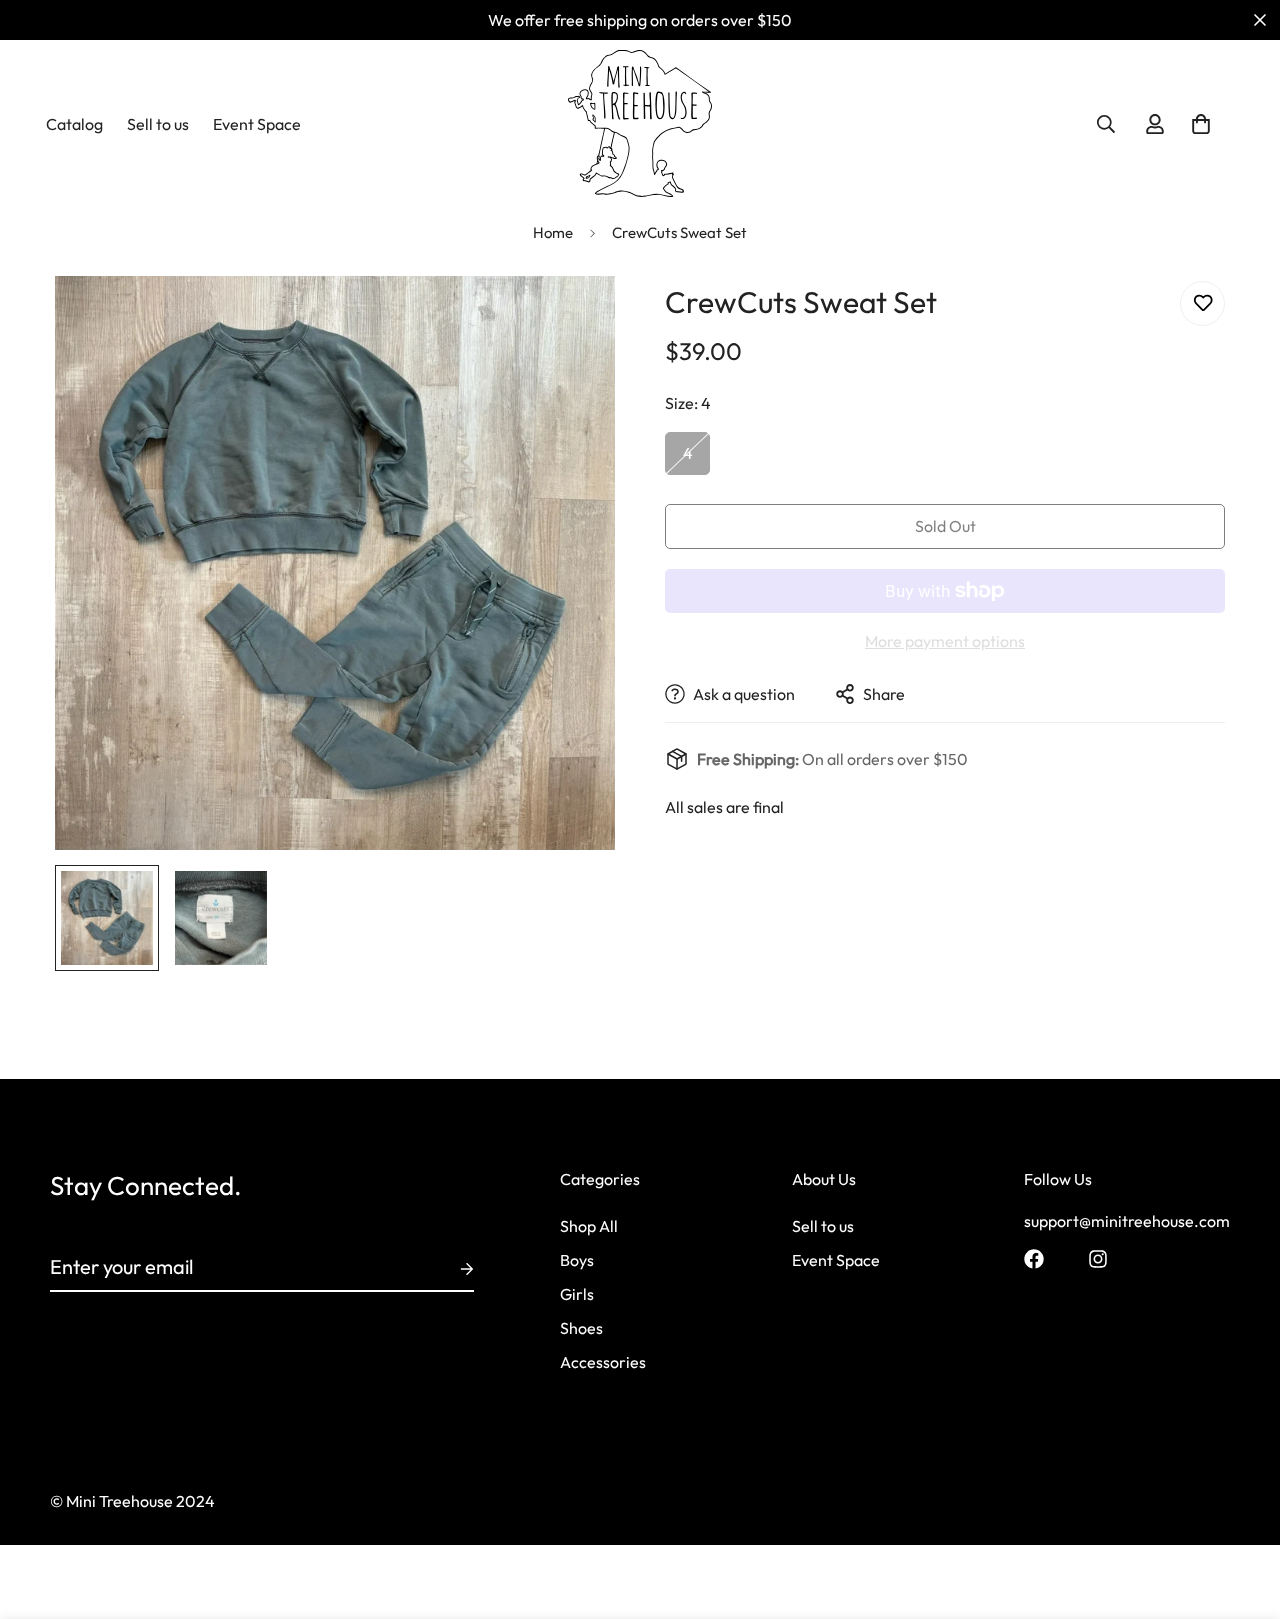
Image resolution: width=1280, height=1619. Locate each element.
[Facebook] (1034, 1259)
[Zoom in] (572, 318)
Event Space (257, 124)
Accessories (603, 1362)
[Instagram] (1098, 1259)
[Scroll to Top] (1241, 1510)
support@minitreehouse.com (1127, 1221)
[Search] (1106, 124)
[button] (1201, 124)
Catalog (74, 124)
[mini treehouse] (640, 123)
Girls (577, 1294)
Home (553, 232)
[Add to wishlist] (1202, 303)
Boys (577, 1260)
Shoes (581, 1328)
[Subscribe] (451, 1269)
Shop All (589, 1226)
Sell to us (158, 124)
